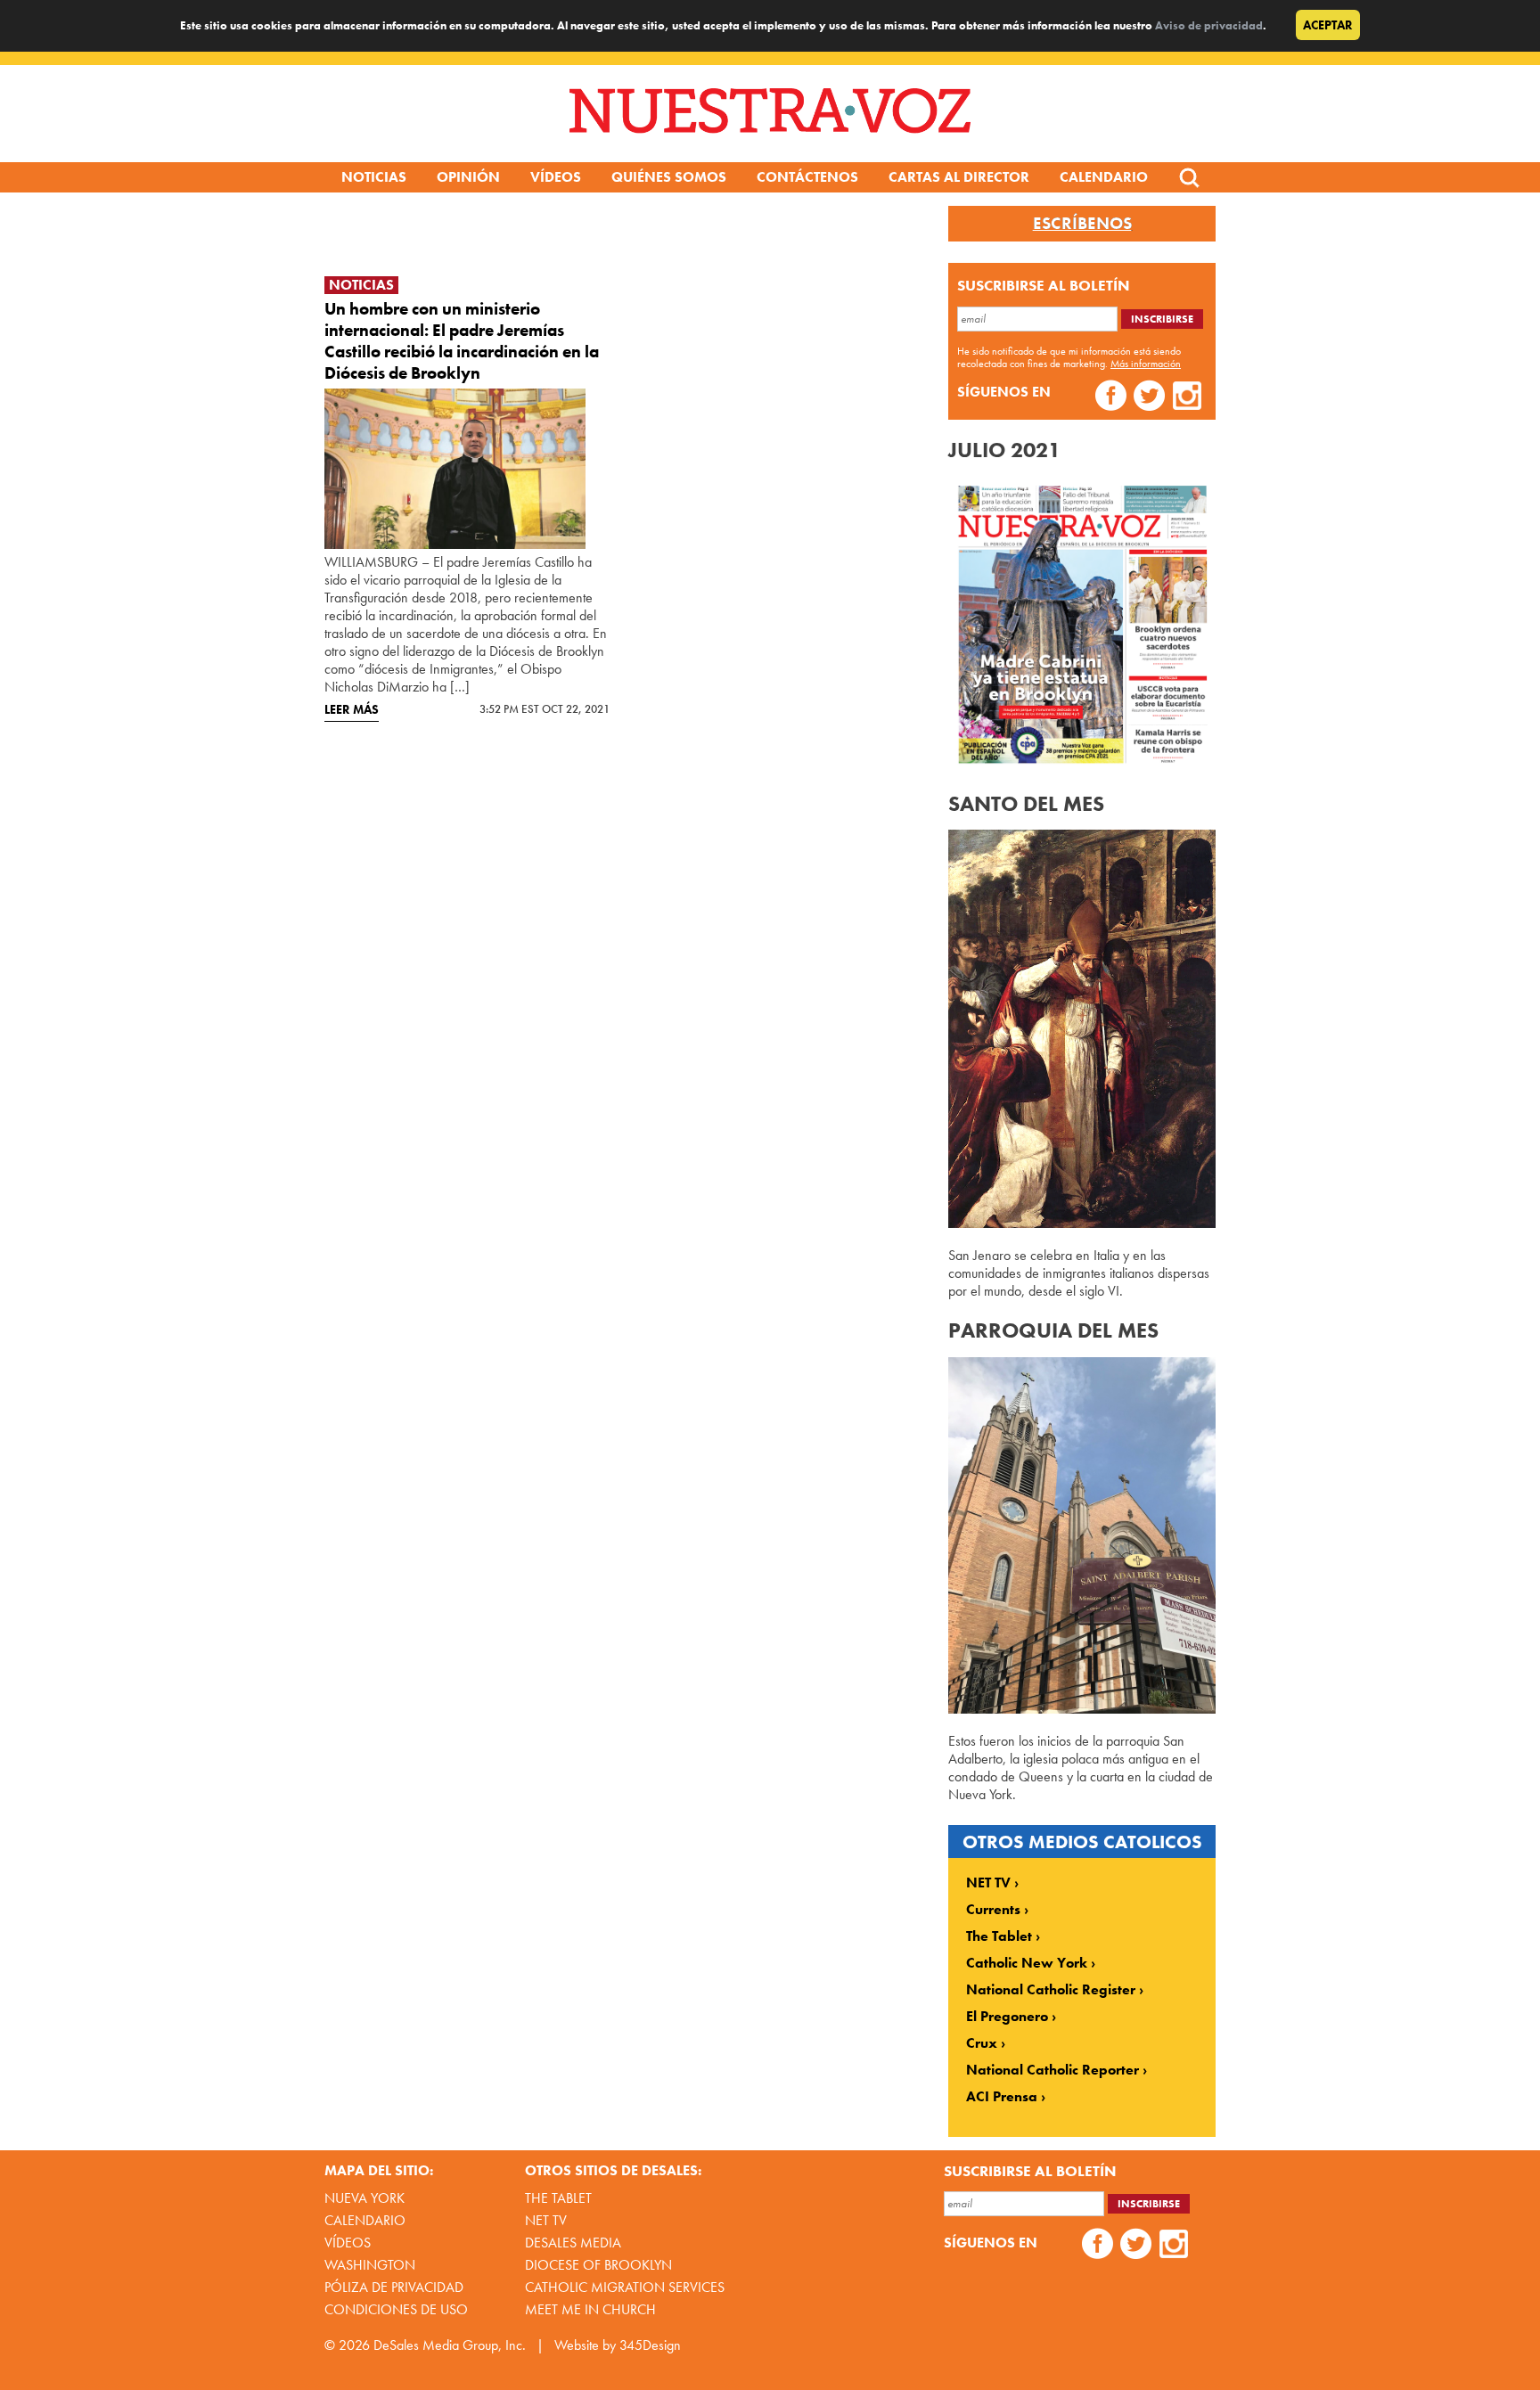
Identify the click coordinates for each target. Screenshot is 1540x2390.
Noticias (374, 177)
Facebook (1111, 398)
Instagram (1188, 398)
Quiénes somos (669, 177)
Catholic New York (1027, 1963)
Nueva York (365, 2198)
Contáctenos (807, 177)
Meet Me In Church (590, 2309)
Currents (993, 1910)
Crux (982, 2043)
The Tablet (999, 1936)
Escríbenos (1082, 224)
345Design (650, 2345)
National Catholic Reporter (1053, 2070)
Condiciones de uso (396, 2309)
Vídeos (556, 177)
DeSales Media (573, 2243)
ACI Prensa (1002, 2097)
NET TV (988, 1883)
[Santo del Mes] (1082, 1223)
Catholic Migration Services (625, 2287)
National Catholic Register (1051, 1990)
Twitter (1149, 398)
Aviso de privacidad (1209, 25)
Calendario (1104, 177)
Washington (370, 2265)
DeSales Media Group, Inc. (450, 2345)
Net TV (546, 2220)
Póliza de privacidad (394, 2287)
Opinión (468, 177)
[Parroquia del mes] (1082, 1709)
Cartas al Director (959, 177)
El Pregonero (1007, 2017)
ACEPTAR (1328, 25)
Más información (1146, 364)
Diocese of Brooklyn (598, 2265)
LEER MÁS (352, 709)
